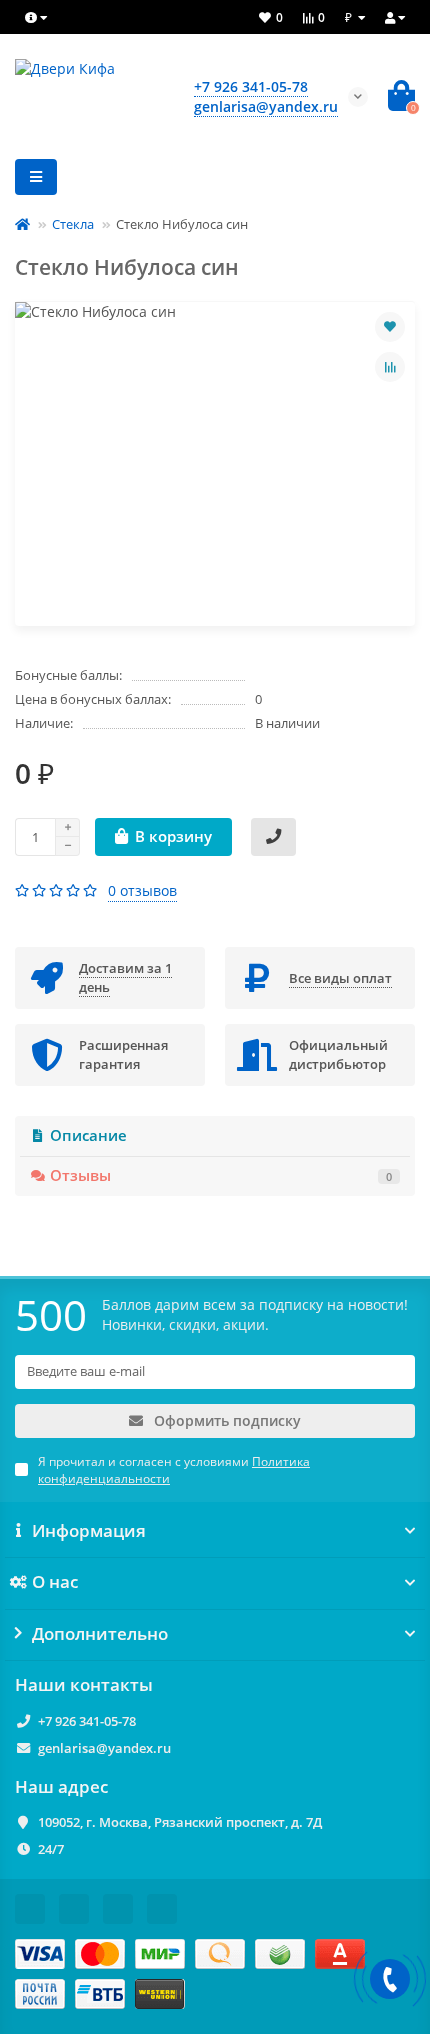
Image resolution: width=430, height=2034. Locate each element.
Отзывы (221, 1175)
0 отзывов (142, 890)
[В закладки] (390, 327)
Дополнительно (100, 1634)
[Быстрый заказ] (273, 837)
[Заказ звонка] (390, 1979)
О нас (55, 1582)
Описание (88, 1135)
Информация (89, 1531)
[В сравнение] (390, 367)
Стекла (73, 224)
